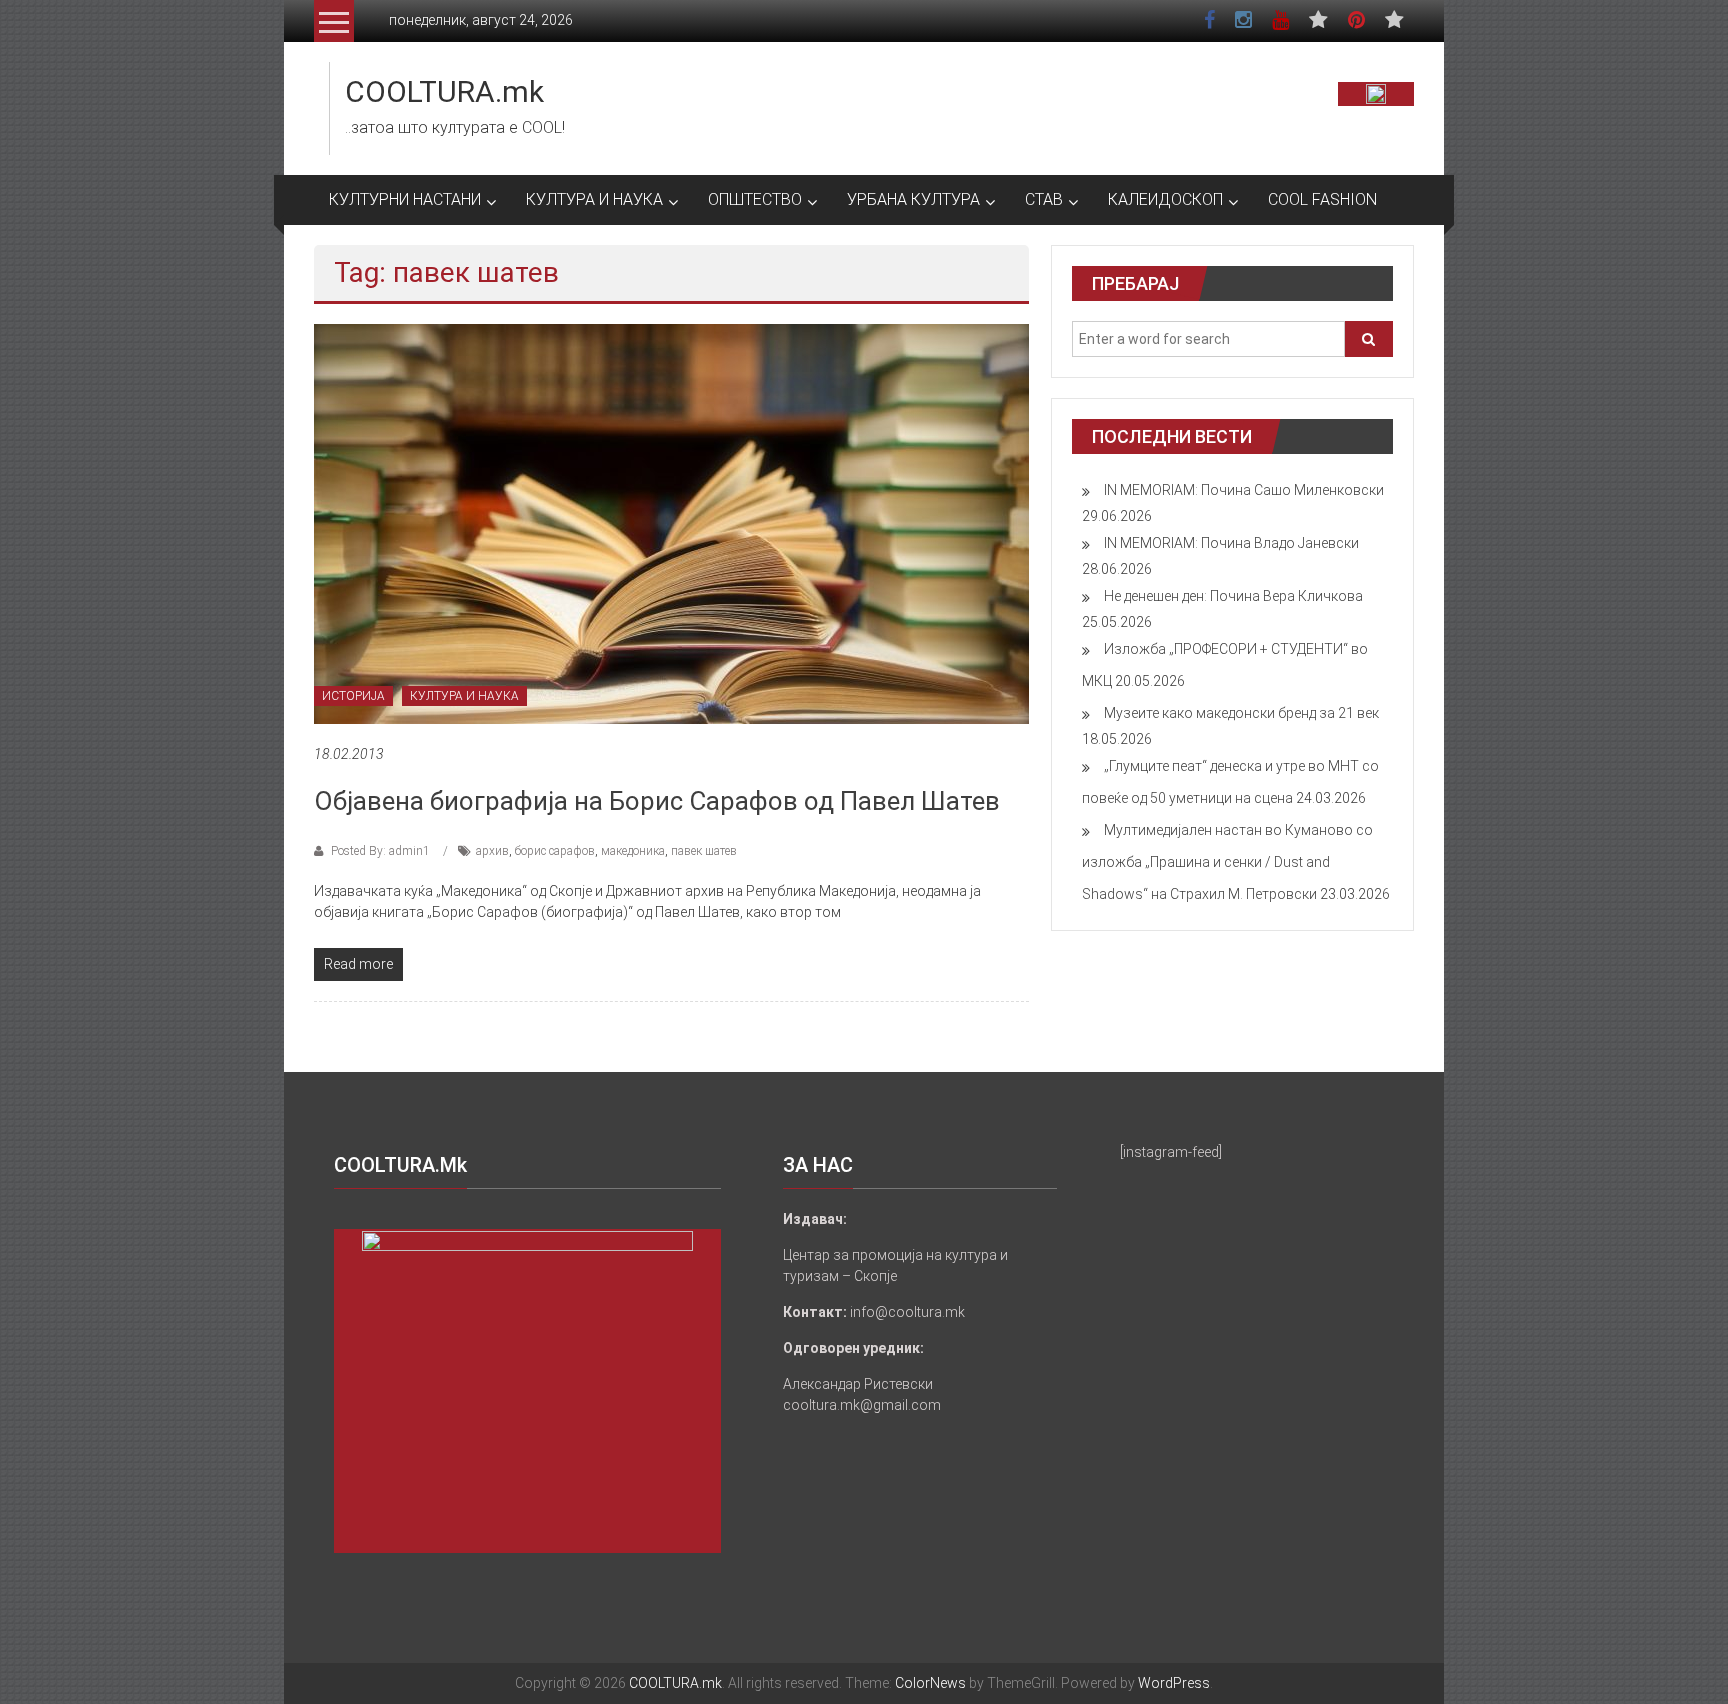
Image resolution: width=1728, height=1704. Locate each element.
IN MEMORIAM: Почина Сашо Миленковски (1244, 490)
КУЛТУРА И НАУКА (594, 199)
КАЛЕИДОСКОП (1165, 199)
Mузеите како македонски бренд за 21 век (1241, 713)
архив (492, 851)
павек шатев (704, 851)
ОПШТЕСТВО (755, 199)
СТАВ (1044, 199)
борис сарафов (555, 851)
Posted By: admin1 (380, 851)
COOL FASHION (1322, 199)
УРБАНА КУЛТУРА (913, 199)
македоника (633, 851)
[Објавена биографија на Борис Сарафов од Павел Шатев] (671, 523)
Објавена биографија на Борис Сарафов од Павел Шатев (657, 801)
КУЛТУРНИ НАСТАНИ (405, 199)
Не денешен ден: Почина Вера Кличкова (1233, 596)
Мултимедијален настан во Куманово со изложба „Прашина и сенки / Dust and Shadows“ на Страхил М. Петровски (1227, 862)
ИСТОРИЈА (353, 696)
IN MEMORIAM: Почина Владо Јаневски (1231, 543)
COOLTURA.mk (444, 91)
